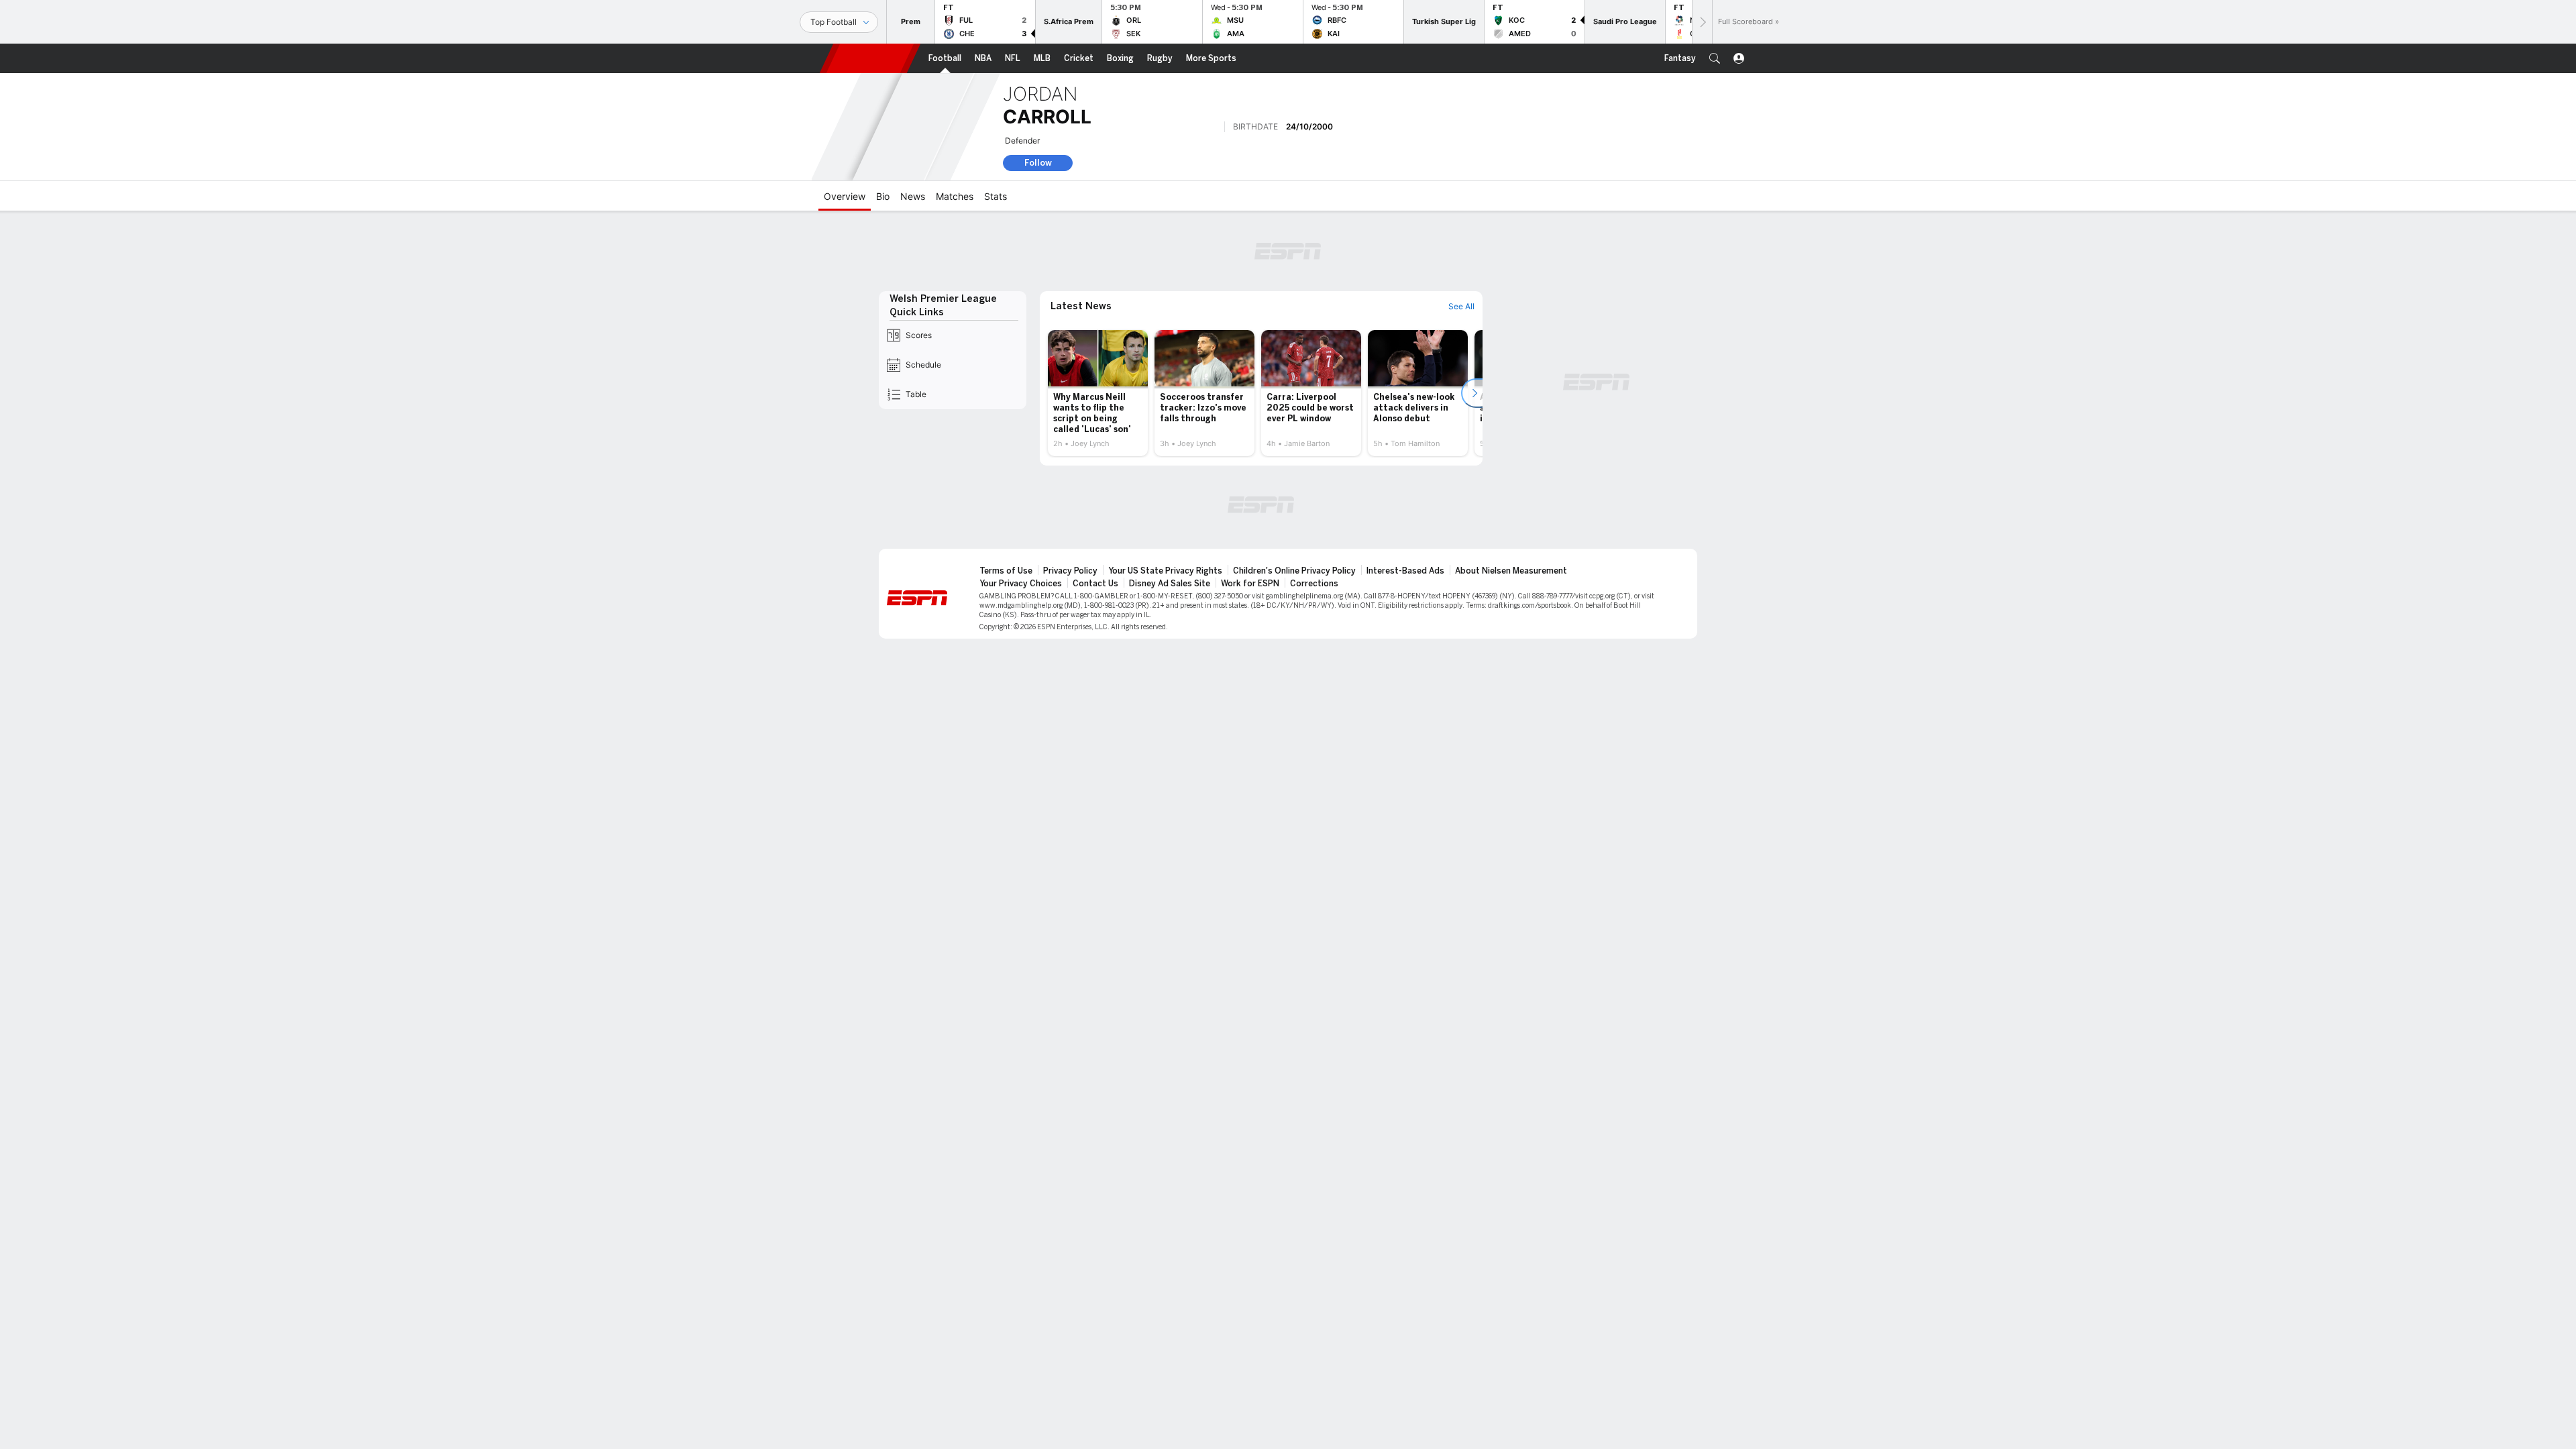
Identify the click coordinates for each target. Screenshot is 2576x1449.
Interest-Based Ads (1405, 571)
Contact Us (1095, 584)
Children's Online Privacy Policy (1294, 571)
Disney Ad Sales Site (1170, 584)
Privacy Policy (1070, 571)
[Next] (1702, 22)
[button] (1715, 58)
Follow (1038, 163)
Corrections (1314, 584)
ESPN (870, 58)
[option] (1098, 393)
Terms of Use (1006, 571)
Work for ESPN (1250, 584)
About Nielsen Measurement (1511, 571)
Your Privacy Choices (1021, 584)
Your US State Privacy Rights (1165, 571)
